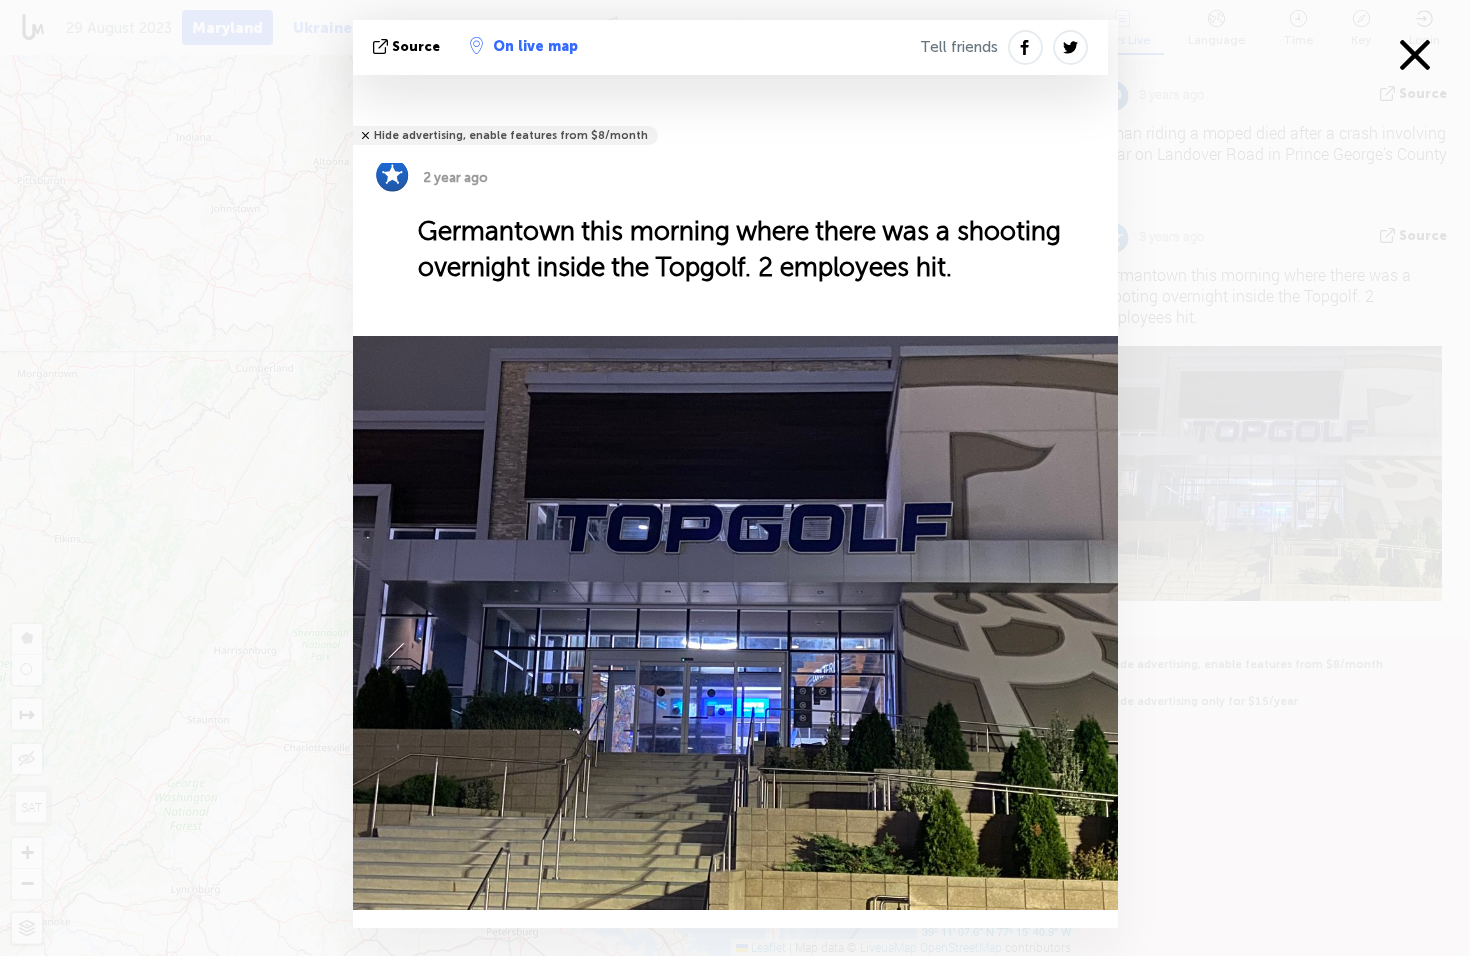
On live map (535, 46)
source (416, 46)
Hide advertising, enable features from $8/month (511, 135)
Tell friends (959, 47)
